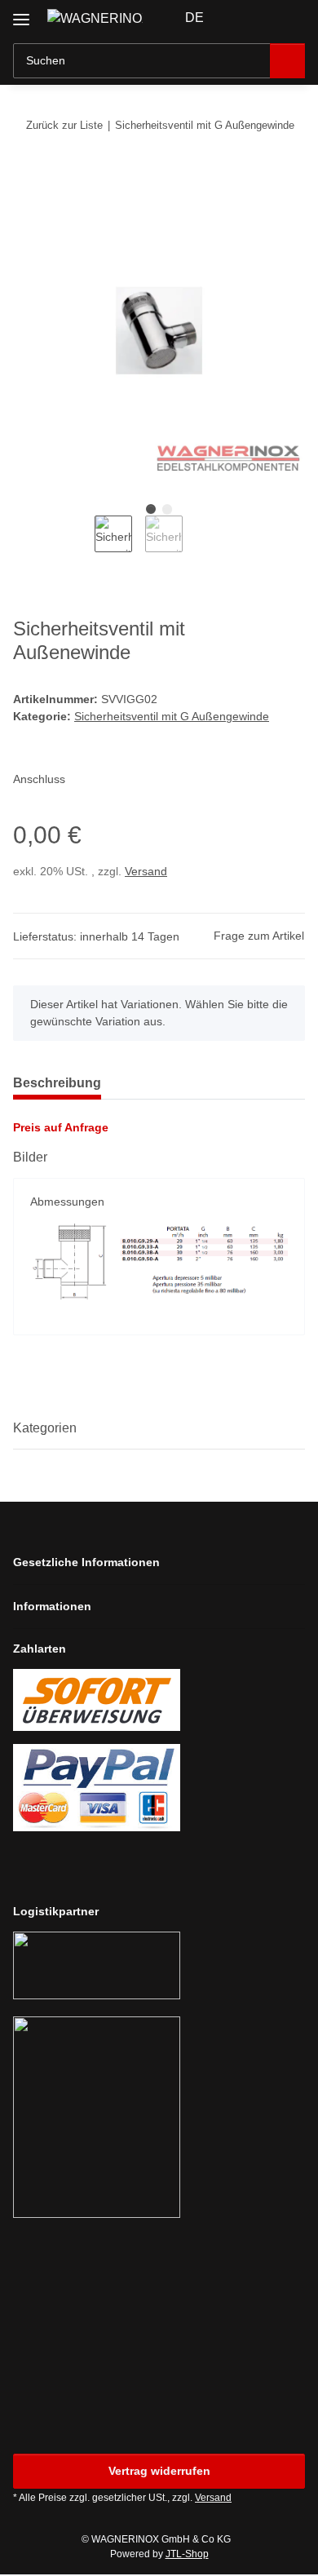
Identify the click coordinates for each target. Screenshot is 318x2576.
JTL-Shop (187, 2554)
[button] (241, 18)
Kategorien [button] (45, 1428)
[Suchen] (287, 61)
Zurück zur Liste (64, 125)
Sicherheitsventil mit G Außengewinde (172, 716)
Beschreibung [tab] (57, 1083)
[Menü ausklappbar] (21, 13)
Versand (146, 871)
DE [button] (194, 18)
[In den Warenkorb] (26, 175)
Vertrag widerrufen (159, 2471)
